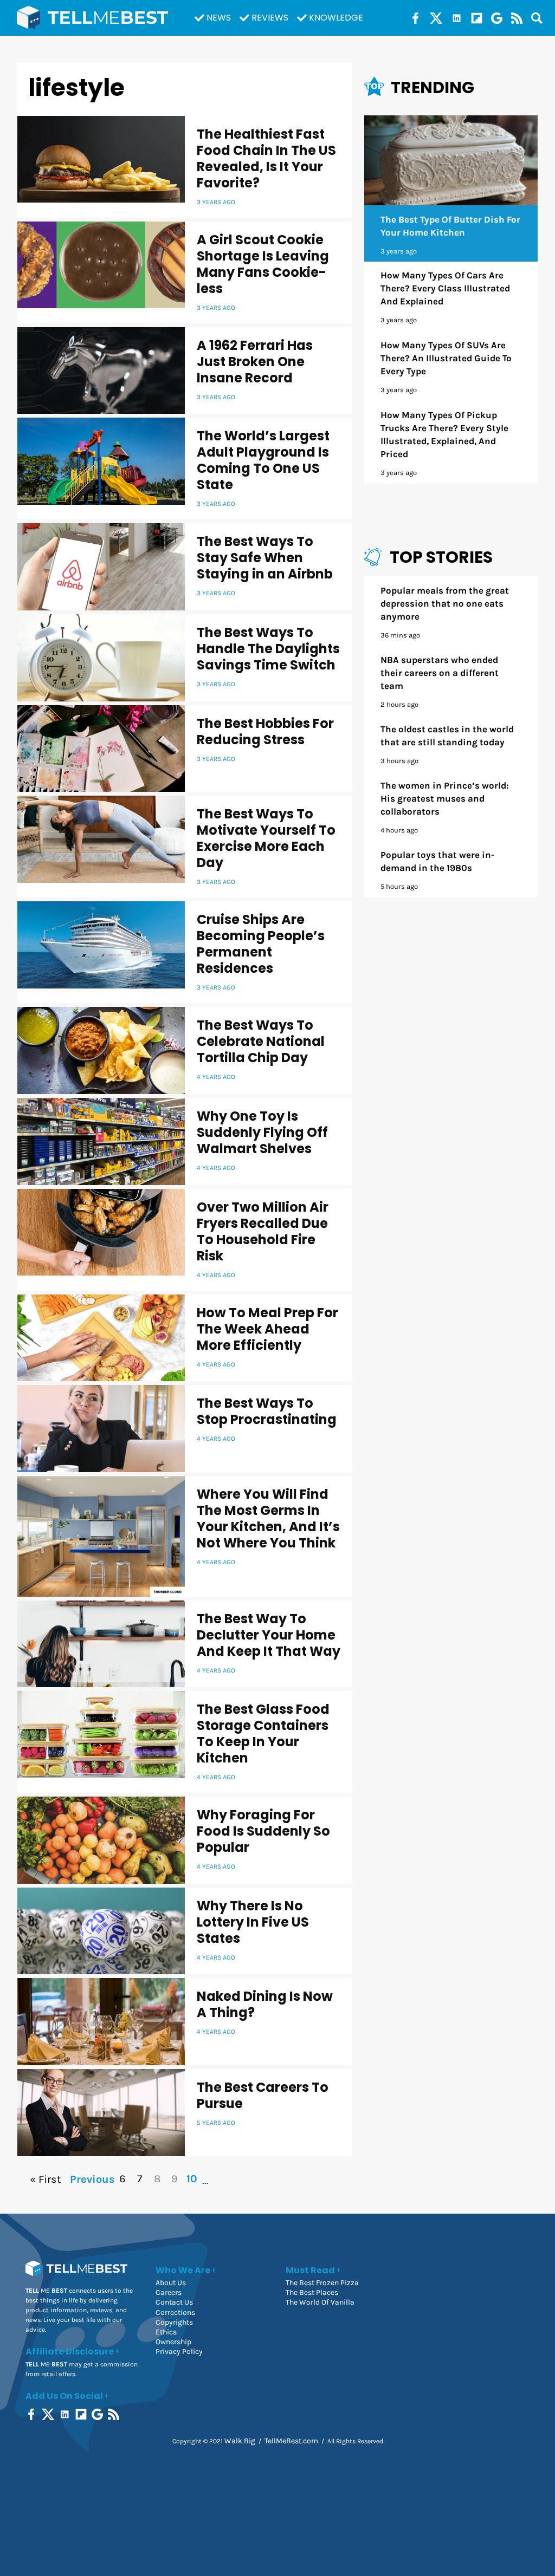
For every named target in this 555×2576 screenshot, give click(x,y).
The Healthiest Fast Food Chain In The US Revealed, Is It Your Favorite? (266, 158)
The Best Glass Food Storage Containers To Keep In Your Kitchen (263, 1733)
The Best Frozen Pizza (322, 2283)
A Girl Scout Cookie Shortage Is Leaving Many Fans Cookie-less (263, 264)
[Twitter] (436, 18)
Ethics (166, 2332)
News (219, 18)
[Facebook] (415, 18)
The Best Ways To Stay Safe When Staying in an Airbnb (265, 558)
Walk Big (240, 2441)
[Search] (537, 18)
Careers (169, 2292)
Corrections (175, 2312)
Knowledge (336, 18)
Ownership (173, 2342)
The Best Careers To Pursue (263, 2095)
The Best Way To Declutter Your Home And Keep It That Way (269, 1635)
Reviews (270, 18)
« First (46, 2179)
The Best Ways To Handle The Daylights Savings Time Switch (268, 649)
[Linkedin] (457, 18)
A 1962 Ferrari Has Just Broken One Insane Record (255, 362)
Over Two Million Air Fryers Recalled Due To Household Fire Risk (263, 1231)
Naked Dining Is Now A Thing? (265, 2004)
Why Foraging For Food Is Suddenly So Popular (263, 1831)
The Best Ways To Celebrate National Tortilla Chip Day (261, 1041)
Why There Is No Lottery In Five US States (253, 1922)
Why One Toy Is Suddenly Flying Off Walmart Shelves (262, 1132)
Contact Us (174, 2302)
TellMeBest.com (291, 2441)
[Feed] (517, 18)
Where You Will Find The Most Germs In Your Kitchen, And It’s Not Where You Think (268, 1518)
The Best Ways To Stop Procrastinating (267, 1411)
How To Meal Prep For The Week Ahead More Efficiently (267, 1329)
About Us (171, 2283)
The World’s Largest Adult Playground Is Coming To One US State (263, 460)
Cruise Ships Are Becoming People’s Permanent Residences (261, 944)
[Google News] (497, 18)
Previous (91, 2179)
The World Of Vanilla (320, 2302)
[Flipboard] (477, 18)
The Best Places (312, 2292)
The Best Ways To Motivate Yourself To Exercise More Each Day (266, 838)
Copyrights (174, 2322)
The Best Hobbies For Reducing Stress (265, 731)
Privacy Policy (179, 2351)
